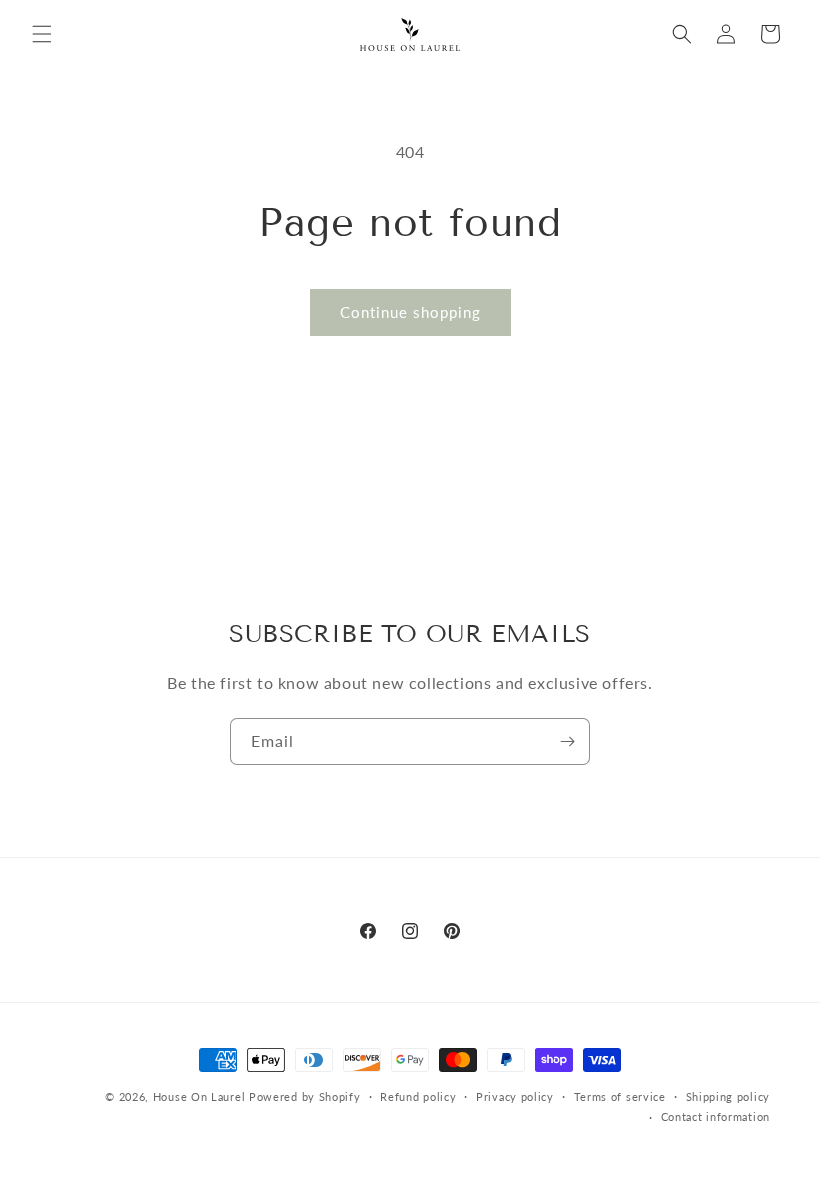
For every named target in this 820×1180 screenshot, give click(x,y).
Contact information (715, 1116)
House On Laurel (199, 1096)
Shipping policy (728, 1096)
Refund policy (418, 1096)
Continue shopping (410, 312)
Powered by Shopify (305, 1096)
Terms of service (620, 1096)
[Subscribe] (567, 741)
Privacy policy (515, 1096)
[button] (42, 34)
